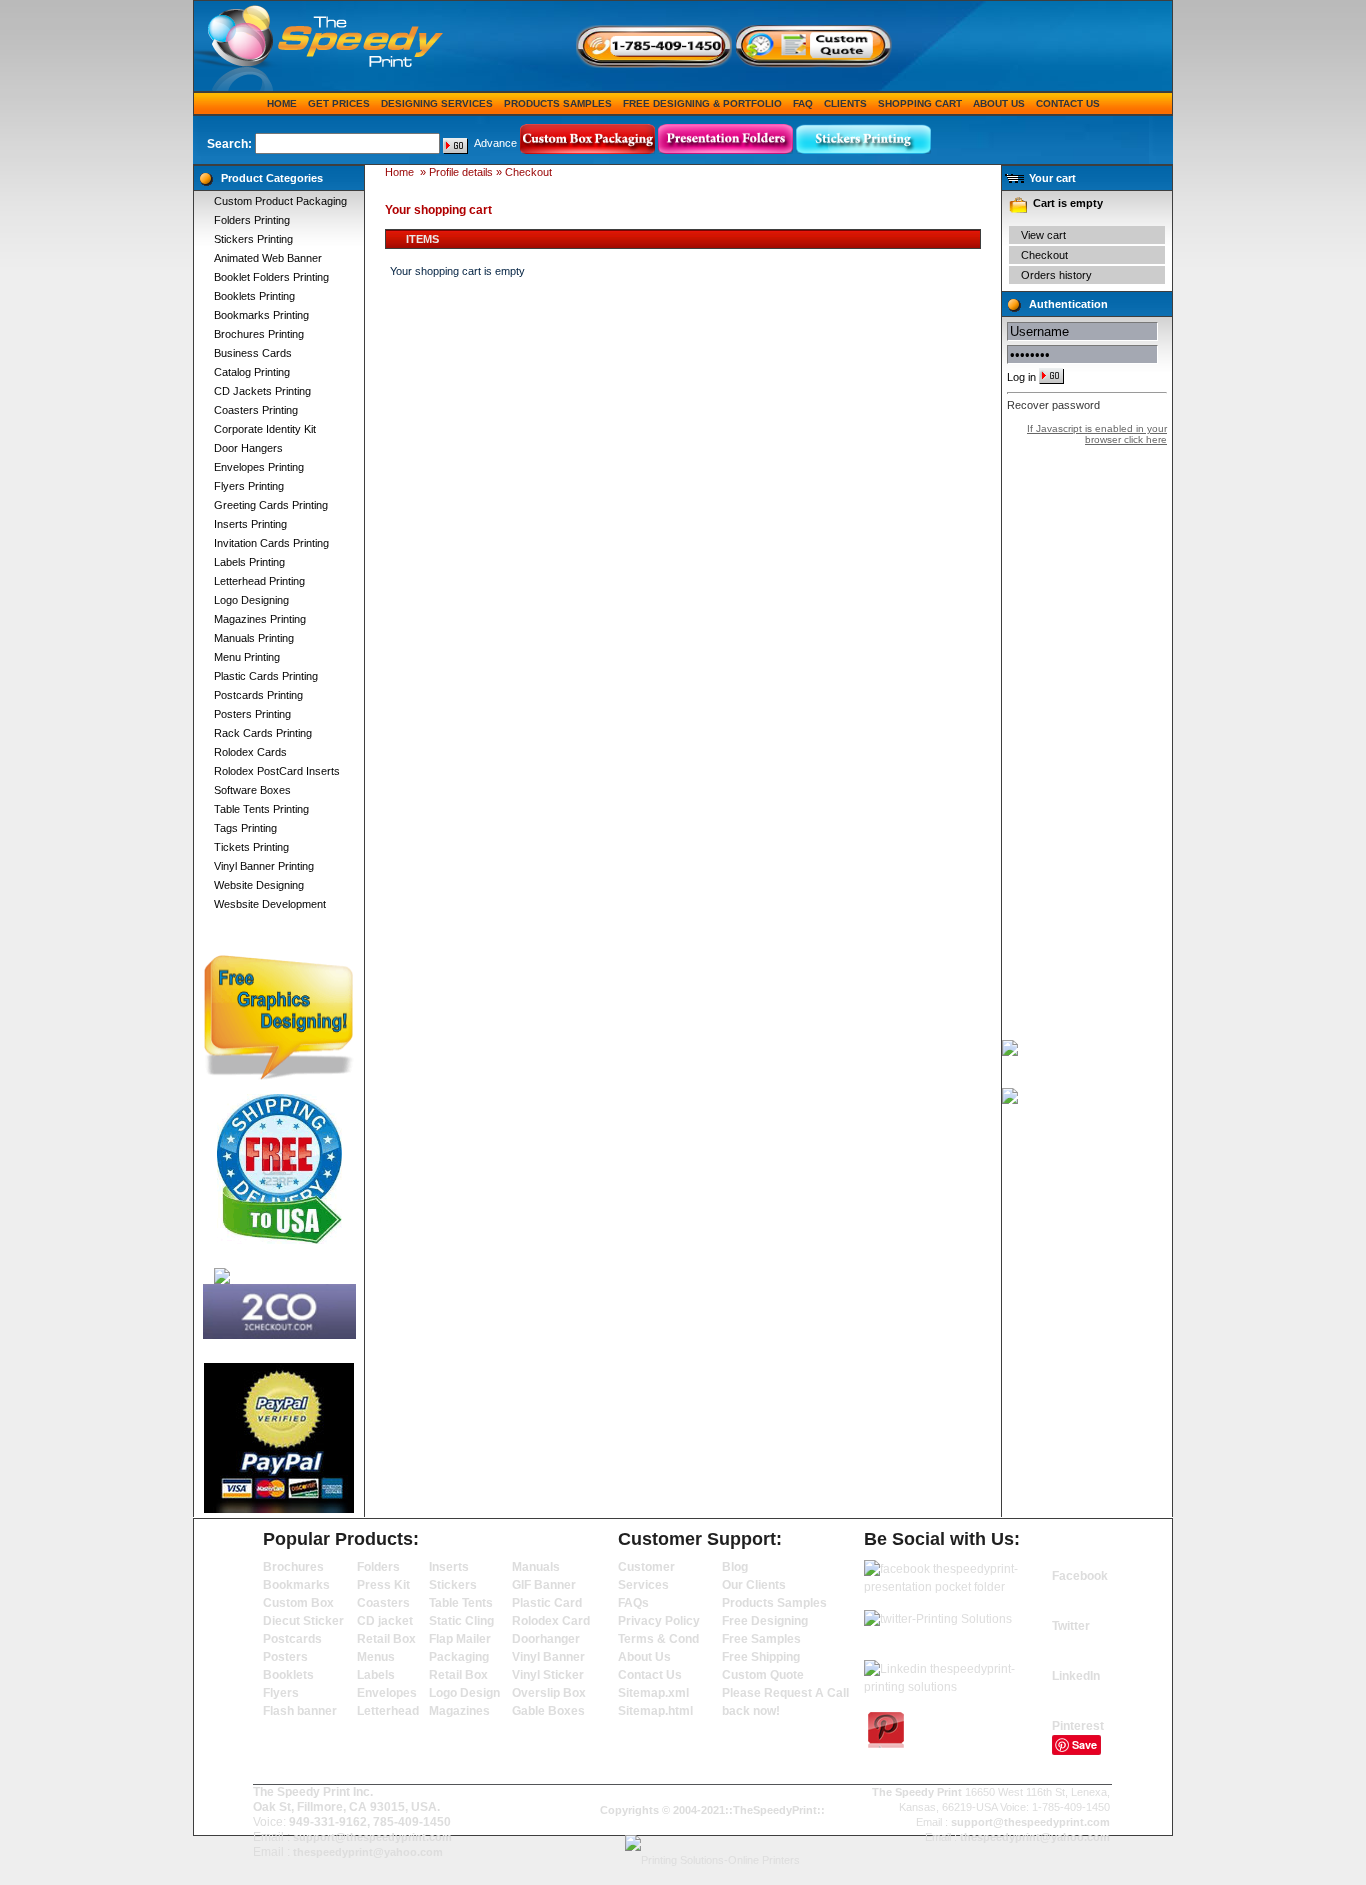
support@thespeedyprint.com (372, 1837)
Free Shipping (761, 1657)
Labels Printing (249, 562)
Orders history (1056, 275)
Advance (495, 143)
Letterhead (388, 1711)
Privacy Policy (659, 1621)
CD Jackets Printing (262, 391)
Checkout (1044, 255)
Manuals (536, 1567)
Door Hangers (248, 448)
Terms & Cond (658, 1639)
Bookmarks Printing (261, 315)
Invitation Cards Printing (271, 543)
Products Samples (558, 103)
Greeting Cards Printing (271, 505)
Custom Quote (763, 1675)
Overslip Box (549, 1693)
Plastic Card (547, 1603)
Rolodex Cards (250, 752)
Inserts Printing (250, 524)
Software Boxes (252, 790)
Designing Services (437, 103)
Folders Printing (252, 220)
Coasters (383, 1603)
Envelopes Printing (259, 467)
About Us (999, 103)
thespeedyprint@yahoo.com (368, 1852)
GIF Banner (544, 1585)
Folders (378, 1567)
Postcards (292, 1639)
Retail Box (386, 1639)
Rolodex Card (551, 1621)
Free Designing (765, 1621)
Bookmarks (296, 1585)
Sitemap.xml (653, 1693)
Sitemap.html (655, 1711)
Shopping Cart (920, 103)
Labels (376, 1675)
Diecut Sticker (303, 1621)
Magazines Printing (260, 619)
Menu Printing (247, 657)
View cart (1043, 235)
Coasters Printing (256, 410)
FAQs (633, 1603)
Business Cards (253, 353)
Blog (735, 1567)
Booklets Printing (254, 296)
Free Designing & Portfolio (702, 103)
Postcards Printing (258, 695)
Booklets (288, 1675)
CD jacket (385, 1621)
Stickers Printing (253, 239)
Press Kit (383, 1585)
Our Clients (754, 1585)
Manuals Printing (254, 638)
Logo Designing (251, 600)
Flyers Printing (249, 486)
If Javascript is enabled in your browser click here (1097, 434)
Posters (285, 1657)
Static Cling (461, 1621)
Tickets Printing (251, 847)
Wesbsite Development (270, 904)
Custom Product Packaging (280, 201)
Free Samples (761, 1639)
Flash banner (300, 1711)
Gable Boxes (548, 1711)
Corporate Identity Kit (265, 429)
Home (282, 103)
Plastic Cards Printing (266, 676)
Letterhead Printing (259, 581)
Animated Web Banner (268, 258)
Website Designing (259, 885)
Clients (845, 103)
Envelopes (387, 1693)
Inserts (449, 1567)
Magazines (459, 1711)
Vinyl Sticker (548, 1675)
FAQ (803, 103)
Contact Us (1068, 103)
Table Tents (461, 1603)
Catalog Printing (252, 372)
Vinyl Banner (548, 1657)
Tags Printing (245, 828)
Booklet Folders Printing (271, 277)
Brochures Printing (259, 334)
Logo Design (464, 1693)
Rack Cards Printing (263, 733)
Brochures (293, 1567)
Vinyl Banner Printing (264, 866)
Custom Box (298, 1603)
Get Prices (339, 103)
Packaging (459, 1657)
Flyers (281, 1693)
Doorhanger (546, 1639)
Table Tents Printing (261, 809)
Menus (376, 1657)
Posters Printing (252, 714)
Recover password (1053, 405)
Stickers (453, 1585)
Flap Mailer (460, 1639)
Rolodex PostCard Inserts (277, 771)
